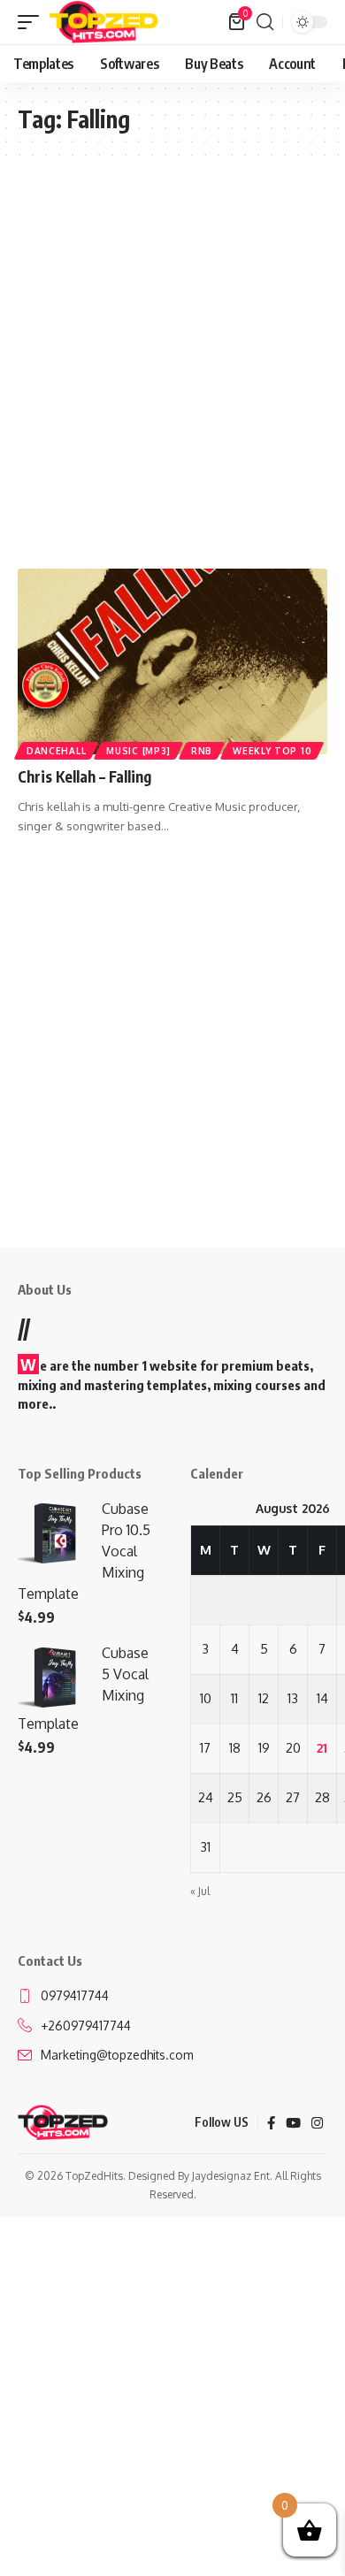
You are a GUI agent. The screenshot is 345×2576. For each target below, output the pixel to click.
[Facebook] (271, 2123)
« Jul (200, 1891)
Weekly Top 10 (272, 751)
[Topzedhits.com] (104, 22)
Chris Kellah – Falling (84, 776)
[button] (33, 22)
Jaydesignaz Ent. (232, 2176)
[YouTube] (293, 2123)
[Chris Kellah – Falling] (172, 661)
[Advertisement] (172, 363)
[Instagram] (317, 2123)
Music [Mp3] (138, 751)
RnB (202, 751)
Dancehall (56, 751)
